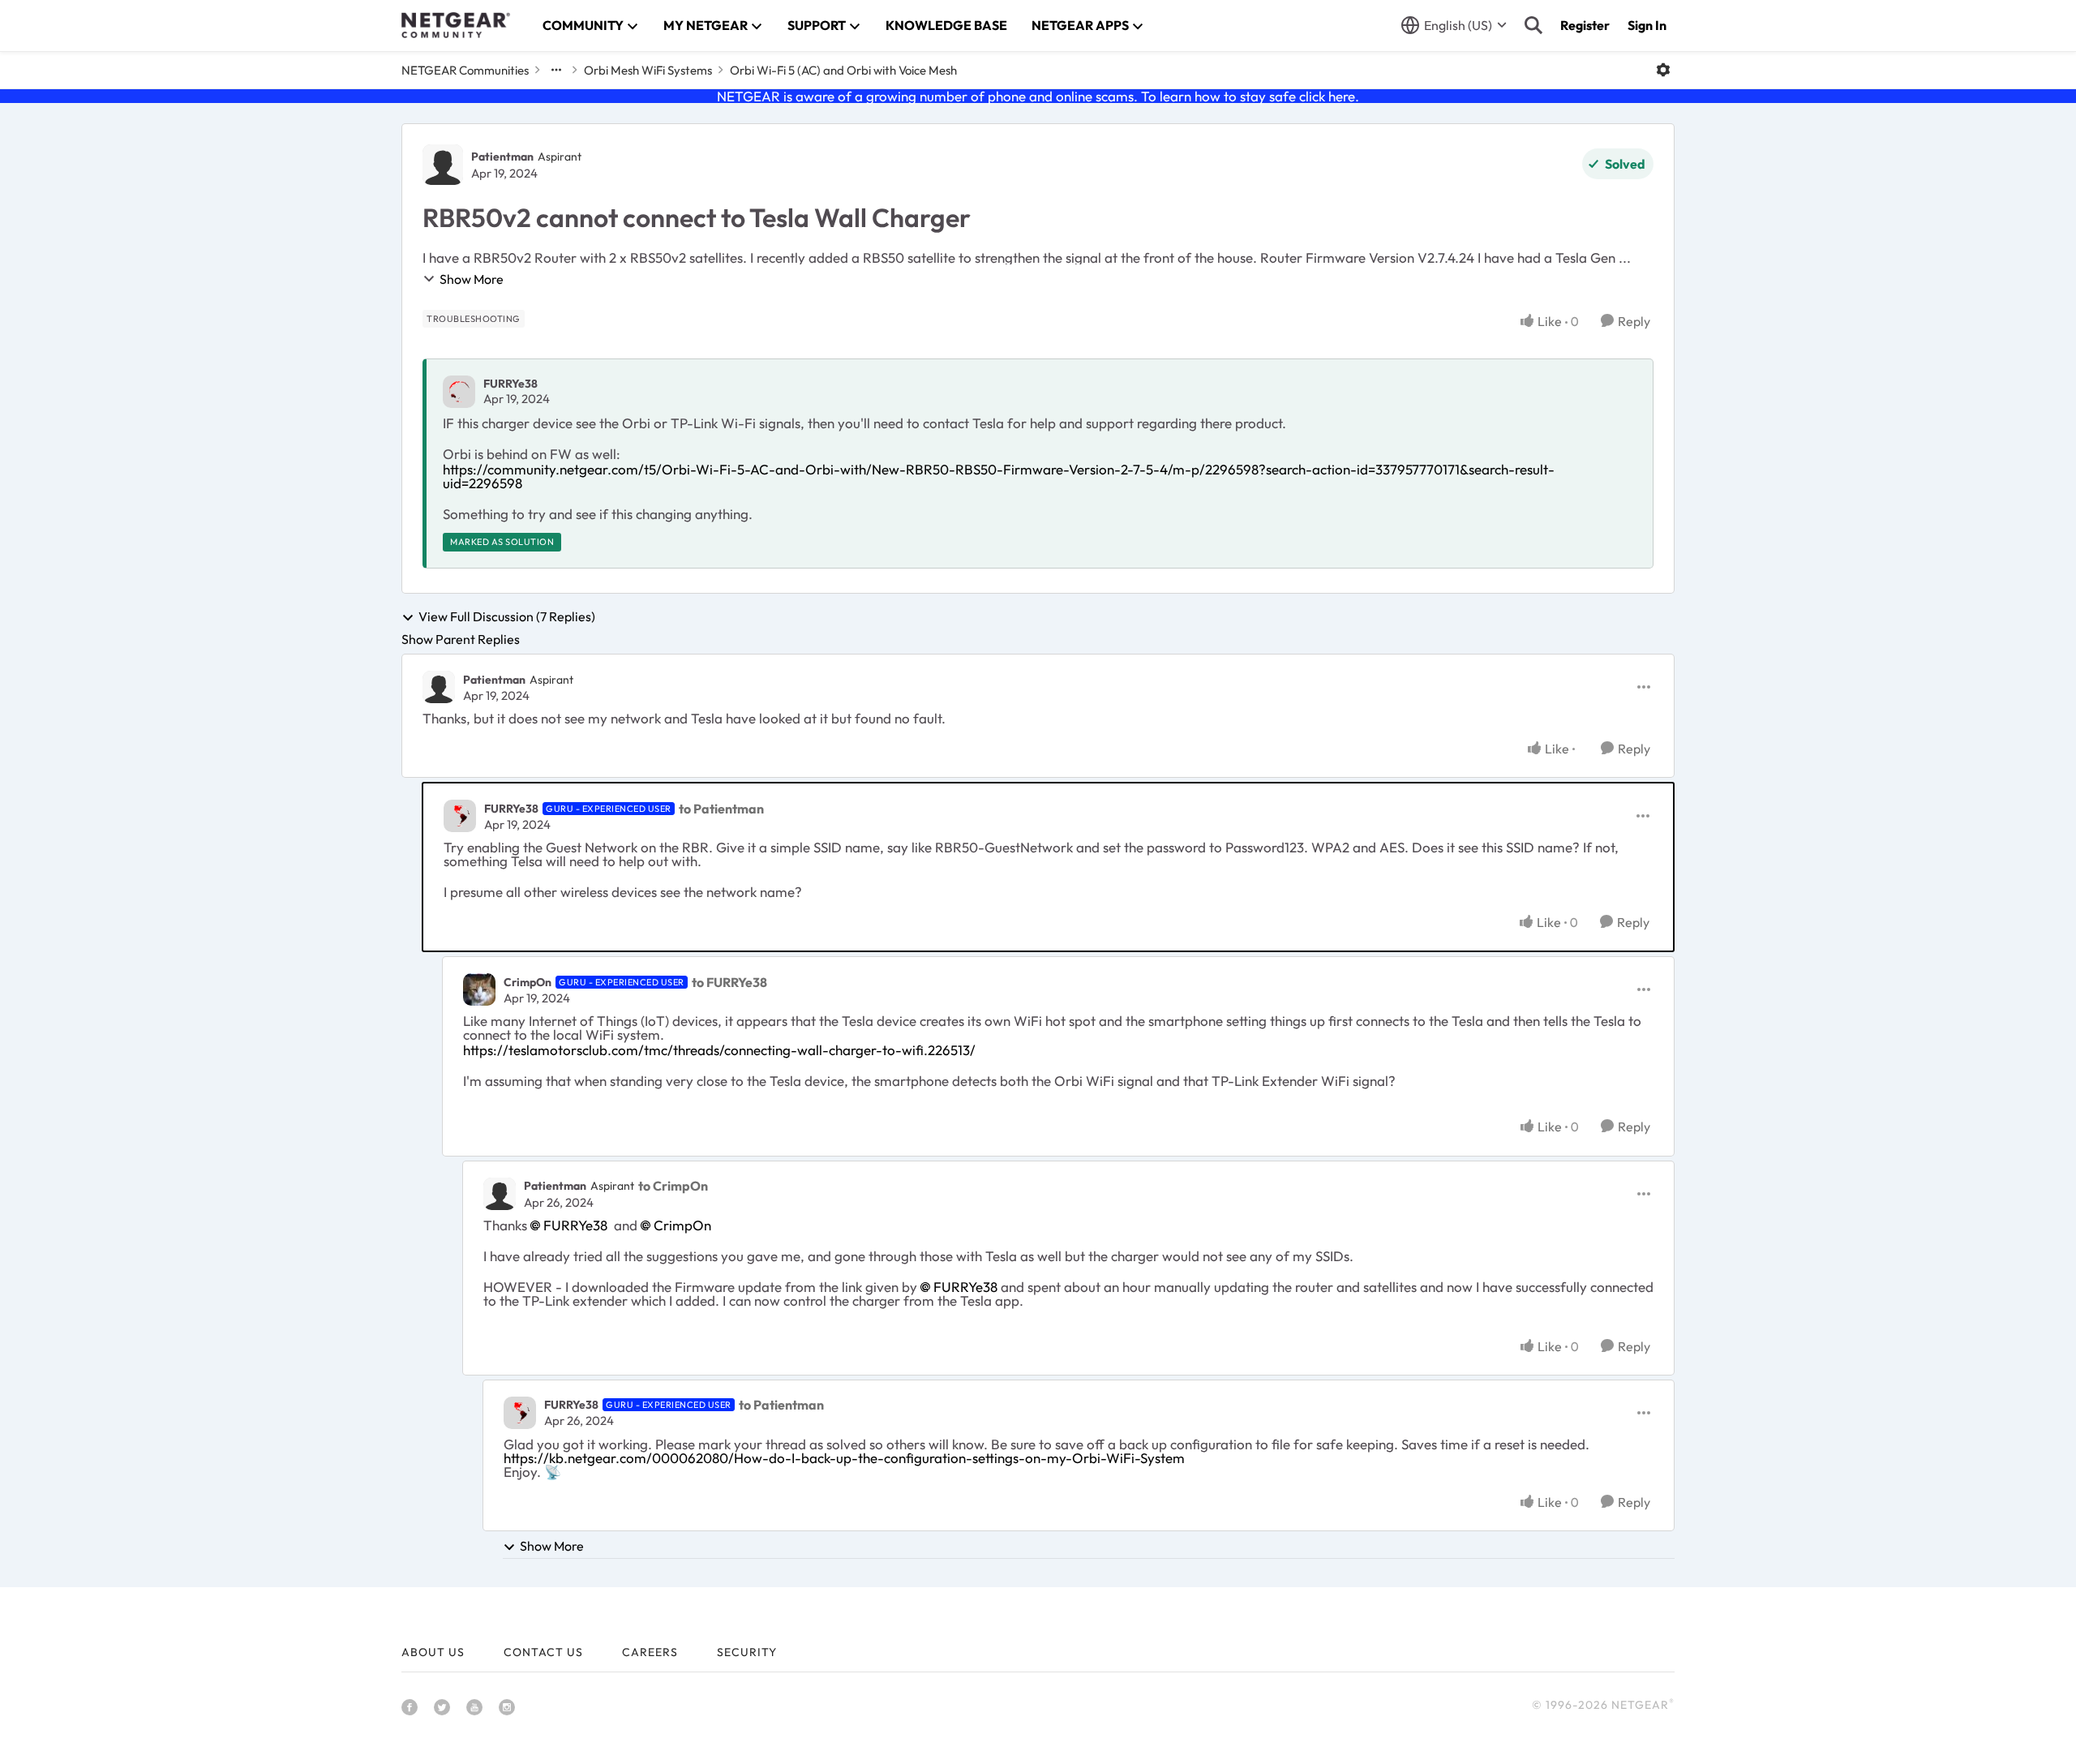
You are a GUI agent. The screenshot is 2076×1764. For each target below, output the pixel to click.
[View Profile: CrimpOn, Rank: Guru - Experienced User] (479, 989)
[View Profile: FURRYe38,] (459, 392)
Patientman (502, 157)
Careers (650, 1652)
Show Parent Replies (461, 639)
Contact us (543, 1652)
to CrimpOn (673, 1186)
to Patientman (721, 809)
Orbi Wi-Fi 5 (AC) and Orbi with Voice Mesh (843, 70)
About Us (433, 1652)
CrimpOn (528, 982)
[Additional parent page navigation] (556, 70)
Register (1585, 25)
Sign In (1647, 25)
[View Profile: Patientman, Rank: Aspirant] (443, 165)
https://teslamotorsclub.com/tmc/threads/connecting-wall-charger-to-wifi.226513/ (719, 1050)
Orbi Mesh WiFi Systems (648, 70)
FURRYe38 (510, 384)
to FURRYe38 (729, 982)
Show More (472, 279)
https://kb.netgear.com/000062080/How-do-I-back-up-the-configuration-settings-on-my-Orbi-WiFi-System (844, 1458)
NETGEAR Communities (465, 70)
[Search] (1533, 25)
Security (747, 1652)
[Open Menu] (1663, 70)
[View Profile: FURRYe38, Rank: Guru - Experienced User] (460, 816)
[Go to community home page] (456, 25)
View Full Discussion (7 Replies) (507, 617)
